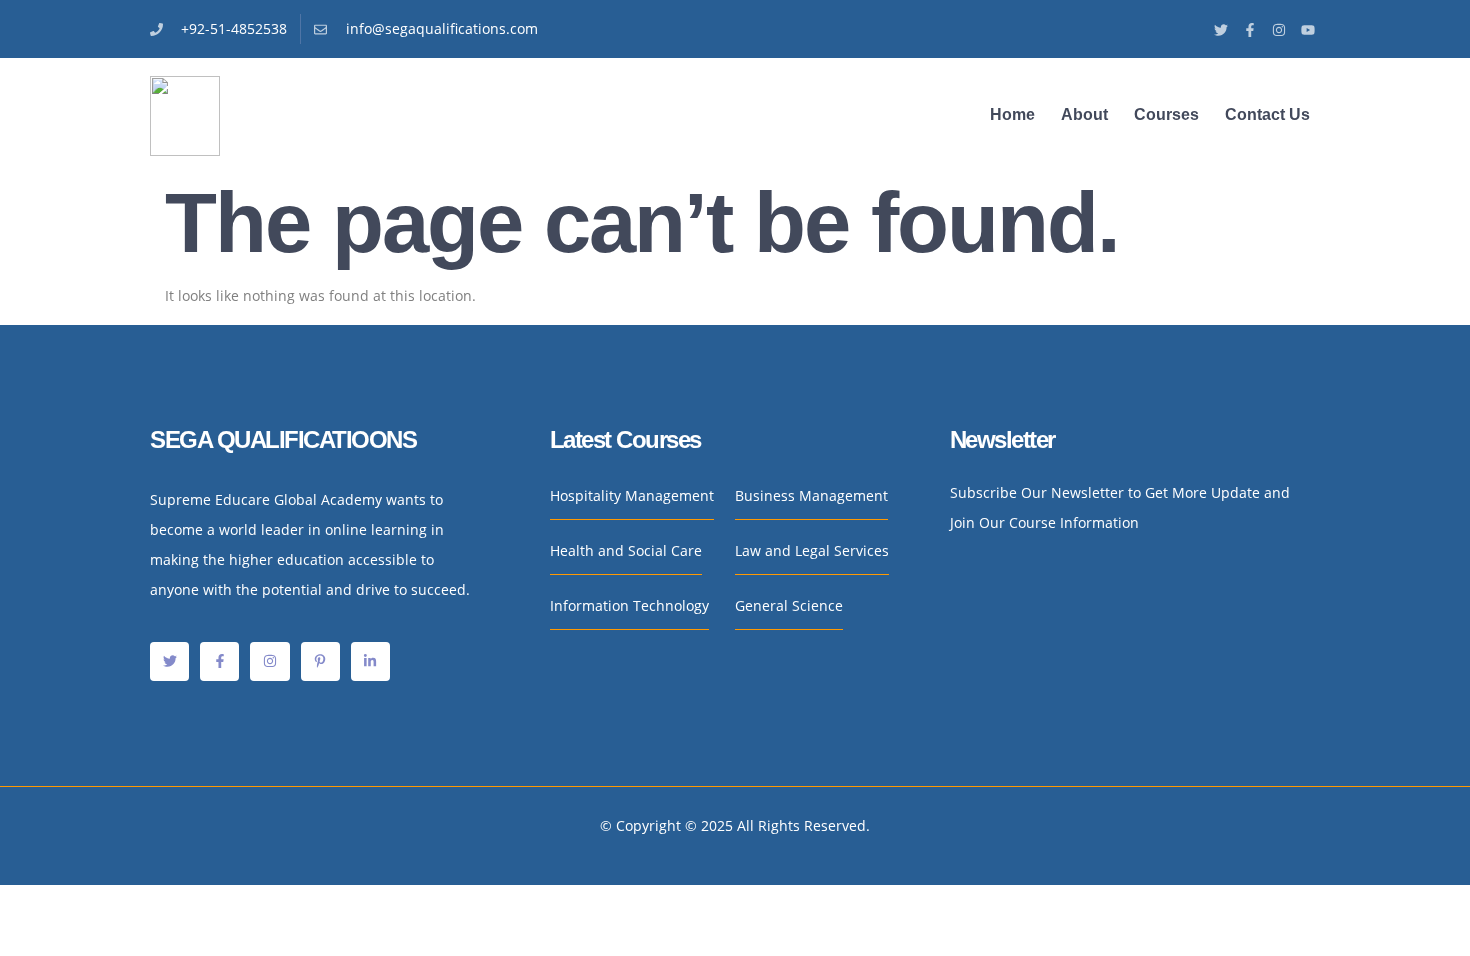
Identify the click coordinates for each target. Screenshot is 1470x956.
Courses (1166, 114)
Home (1012, 114)
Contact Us (1267, 114)
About (1084, 114)
